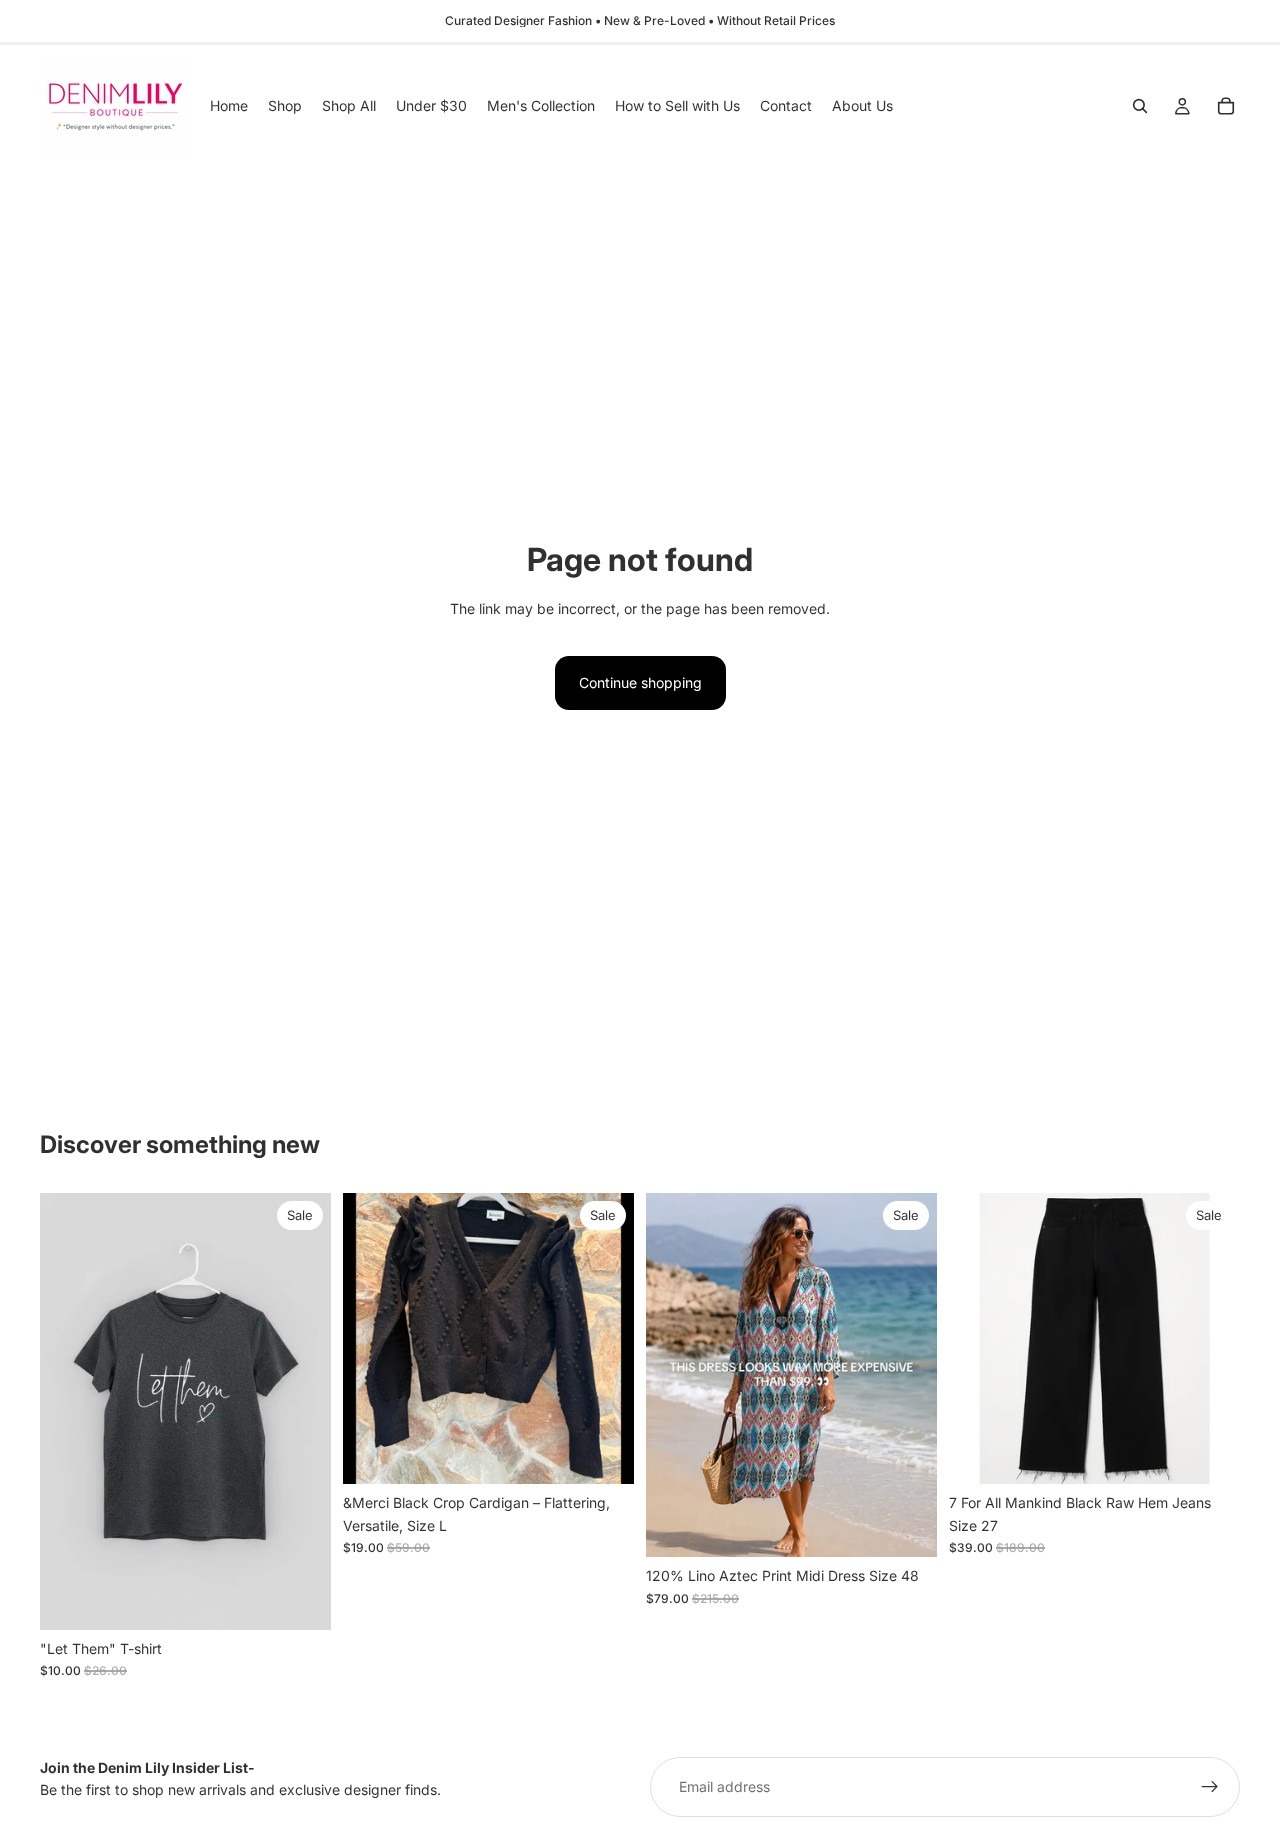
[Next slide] (604, 1339)
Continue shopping (640, 682)
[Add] (603, 1454)
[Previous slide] (373, 1339)
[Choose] (300, 1599)
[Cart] (1226, 106)
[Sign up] (1210, 1787)
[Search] (1140, 106)
